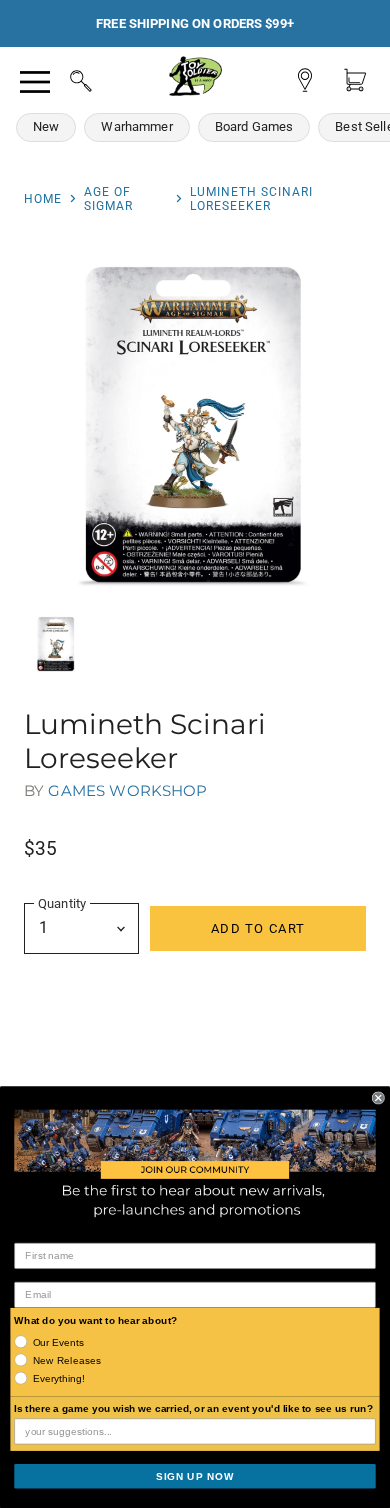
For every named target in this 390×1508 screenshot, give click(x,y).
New (46, 126)
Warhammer (136, 126)
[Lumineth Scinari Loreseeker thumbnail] (56, 644)
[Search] (62, 78)
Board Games (254, 126)
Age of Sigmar (108, 199)
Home (43, 199)
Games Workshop (127, 790)
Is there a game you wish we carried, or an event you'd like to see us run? (193, 1408)
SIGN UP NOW (195, 1475)
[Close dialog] (378, 1097)
